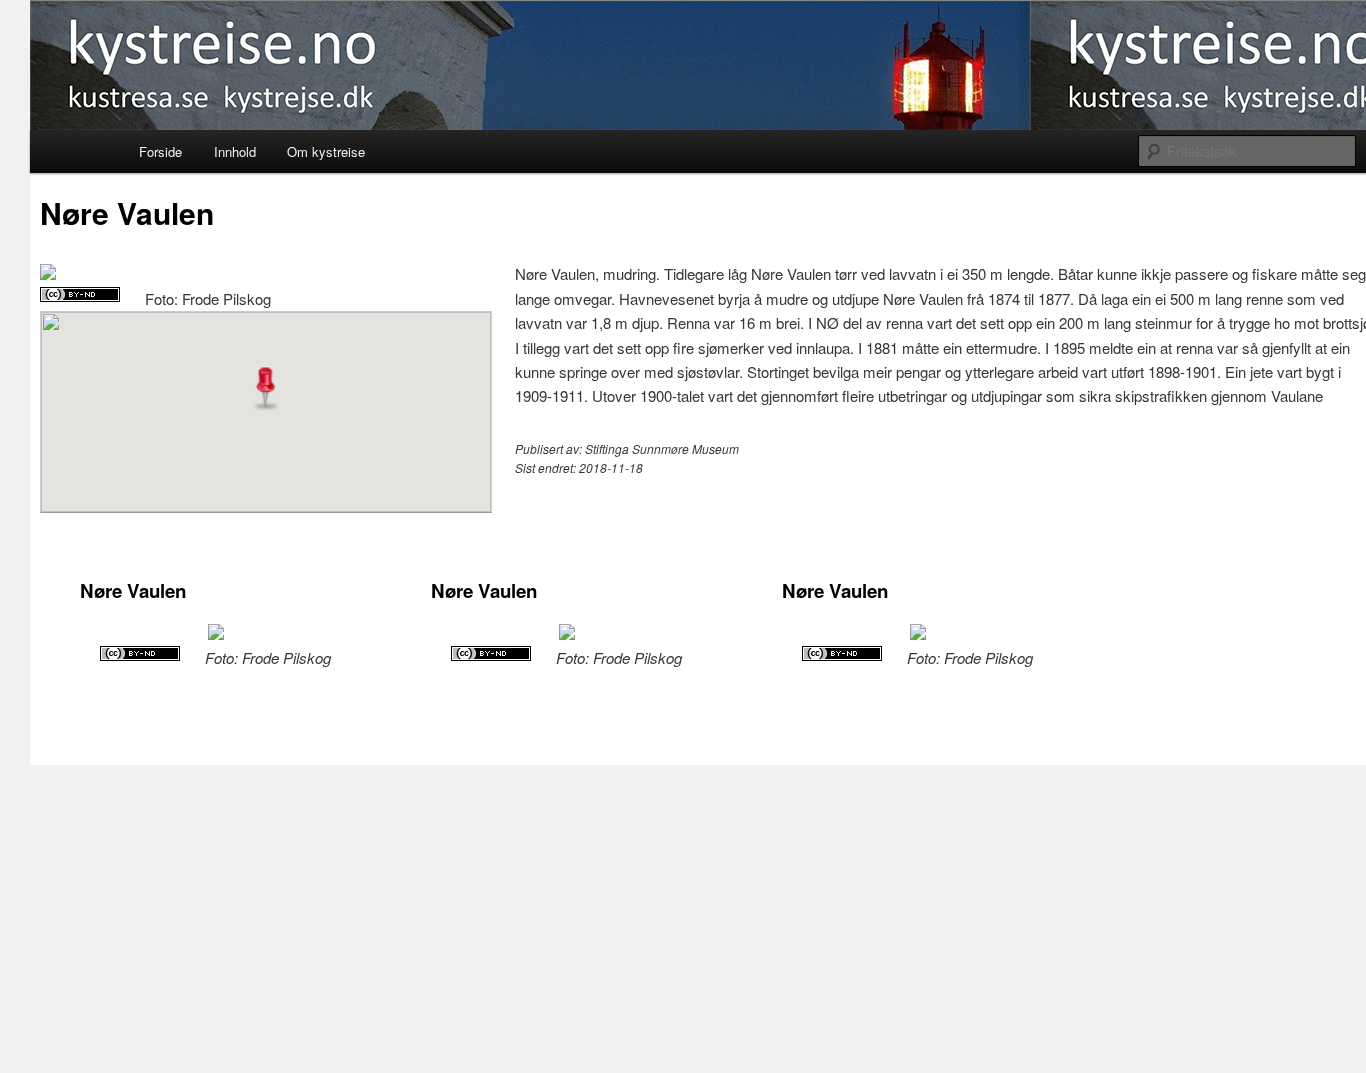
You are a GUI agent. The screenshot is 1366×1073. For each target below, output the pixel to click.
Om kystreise (326, 151)
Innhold (235, 151)
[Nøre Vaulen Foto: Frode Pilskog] (48, 273)
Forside (160, 151)
